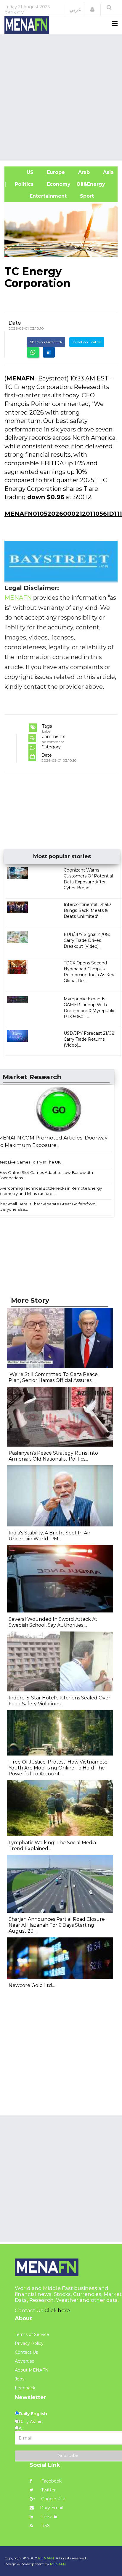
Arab (83, 172)
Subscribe (68, 2456)
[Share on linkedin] (49, 352)
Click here (57, 2310)
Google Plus (53, 2499)
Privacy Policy (29, 2343)
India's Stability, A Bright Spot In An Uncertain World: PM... (49, 1536)
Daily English (33, 2414)
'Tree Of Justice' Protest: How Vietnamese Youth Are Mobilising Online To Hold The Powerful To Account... (58, 1768)
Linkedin (49, 2517)
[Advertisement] (61, 96)
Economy (58, 184)
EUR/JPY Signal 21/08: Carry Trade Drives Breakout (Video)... (87, 940)
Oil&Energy (97, 184)
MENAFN (20, 378)
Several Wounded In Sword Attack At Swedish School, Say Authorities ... (53, 1622)
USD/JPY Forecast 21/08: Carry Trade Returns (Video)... (90, 1039)
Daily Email (51, 2508)
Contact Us (26, 2352)
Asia (108, 172)
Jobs (20, 2379)
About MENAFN (32, 2370)
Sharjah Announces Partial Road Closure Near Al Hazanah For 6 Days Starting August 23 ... (57, 1925)
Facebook (51, 2481)
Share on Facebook (46, 342)
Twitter (48, 2490)
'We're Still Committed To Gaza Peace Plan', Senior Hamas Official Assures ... (53, 1377)
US (22, 172)
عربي (75, 9)
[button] (92, 9)
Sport (83, 196)
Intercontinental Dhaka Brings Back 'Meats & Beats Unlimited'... (88, 910)
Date (15, 323)
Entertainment (38, 196)
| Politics (22, 184)
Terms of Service (32, 2334)
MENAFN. (46, 2558)
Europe (55, 172)
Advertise (25, 2361)
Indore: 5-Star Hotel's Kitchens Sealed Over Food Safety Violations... (60, 1701)
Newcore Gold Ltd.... (32, 1985)
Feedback (25, 2388)
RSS (45, 2526)
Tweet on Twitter (87, 342)
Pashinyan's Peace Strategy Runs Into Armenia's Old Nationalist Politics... (53, 1456)
